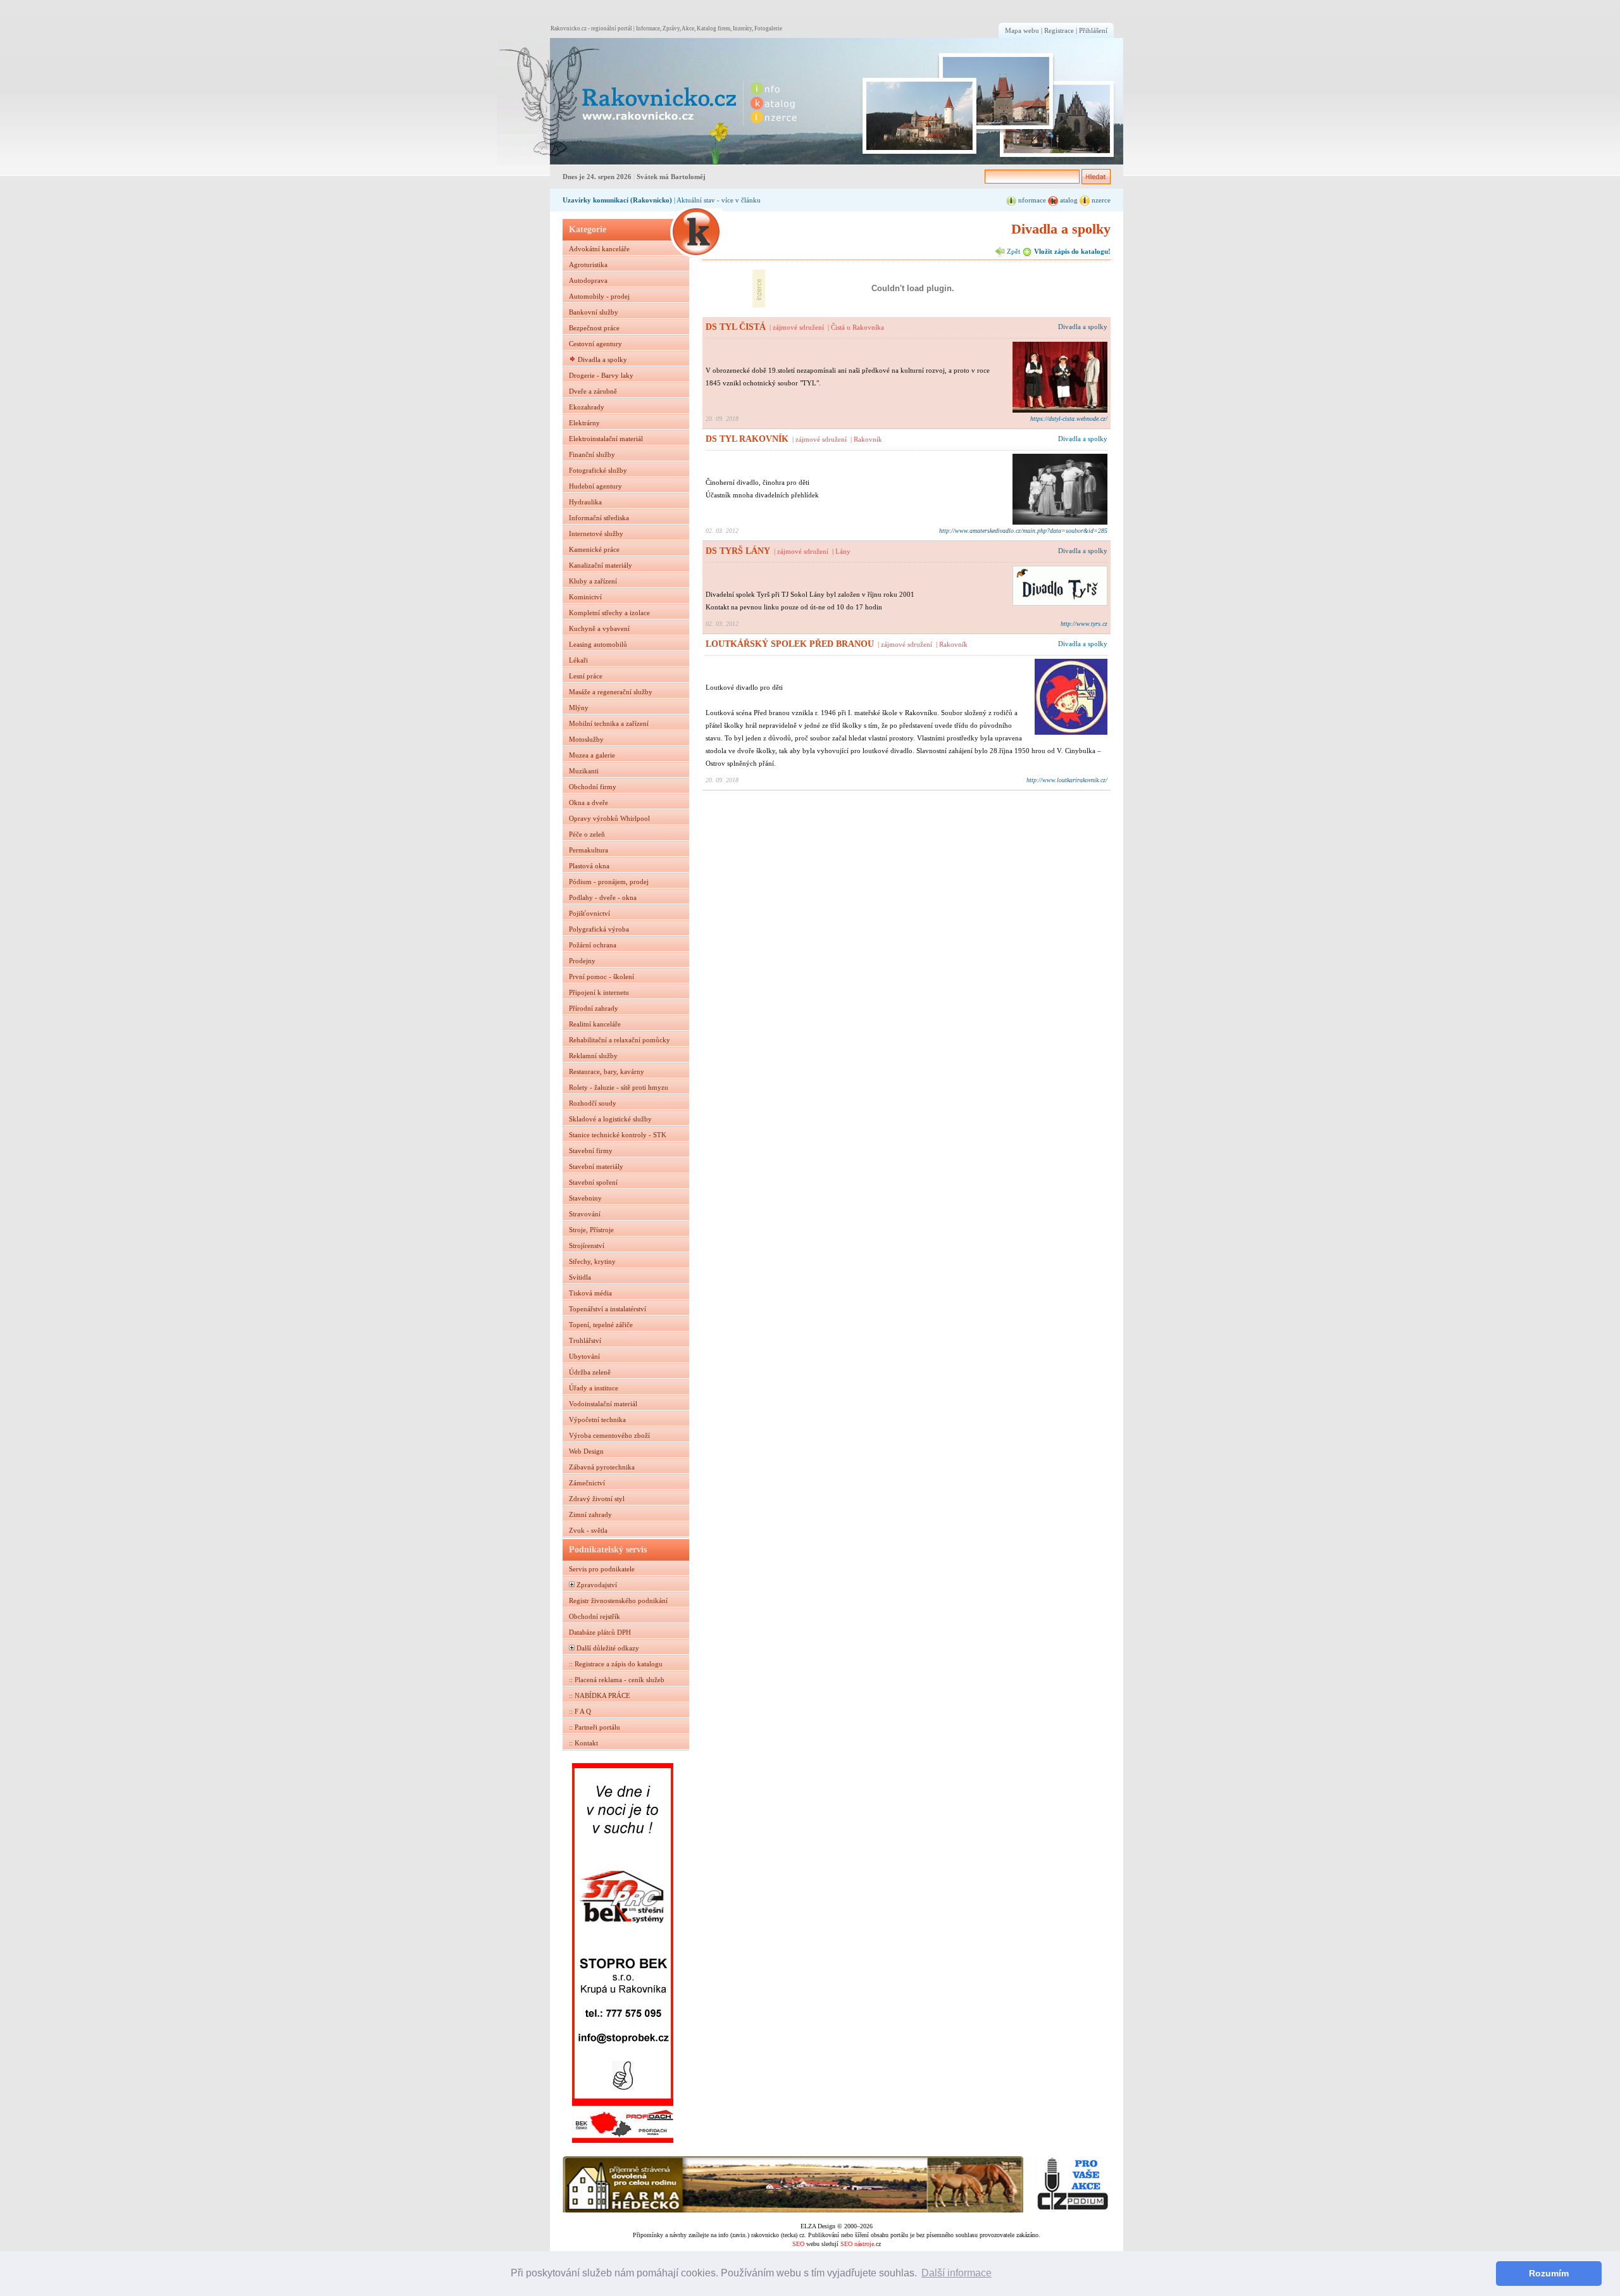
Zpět (1012, 251)
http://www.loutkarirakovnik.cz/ (1067, 780)
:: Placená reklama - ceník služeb (617, 1680)
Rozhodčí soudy (593, 1103)
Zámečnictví (587, 1483)
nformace (1031, 200)
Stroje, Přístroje (591, 1230)
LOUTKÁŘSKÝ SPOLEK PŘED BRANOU (790, 644)
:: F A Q (580, 1711)
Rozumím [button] (1549, 2273)
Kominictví (585, 597)
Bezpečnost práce (594, 328)
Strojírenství (587, 1245)
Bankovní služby (594, 312)
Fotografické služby (598, 470)
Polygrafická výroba (599, 929)
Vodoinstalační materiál (603, 1404)
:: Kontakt (583, 1743)
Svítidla (580, 1277)
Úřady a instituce (594, 1388)
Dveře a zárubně (593, 391)
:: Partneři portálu (595, 1727)
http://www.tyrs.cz (1084, 624)
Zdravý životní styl (597, 1499)
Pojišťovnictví (589, 913)
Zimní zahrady (590, 1514)
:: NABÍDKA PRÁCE (600, 1695)
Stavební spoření (593, 1182)
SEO (798, 2244)
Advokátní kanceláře (599, 249)
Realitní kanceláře (595, 1024)
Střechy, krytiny (592, 1261)
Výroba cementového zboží (609, 1435)
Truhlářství (585, 1340)
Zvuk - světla (588, 1530)
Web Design (586, 1451)
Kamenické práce (594, 549)
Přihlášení (1093, 30)
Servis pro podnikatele (602, 1569)
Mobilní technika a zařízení (609, 723)
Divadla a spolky (602, 359)
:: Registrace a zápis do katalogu (616, 1664)
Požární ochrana (593, 945)
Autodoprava (588, 280)
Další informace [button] (956, 2273)
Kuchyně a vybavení (599, 628)
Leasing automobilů (598, 644)
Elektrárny (584, 423)
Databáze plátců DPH (600, 1632)
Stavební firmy (591, 1151)
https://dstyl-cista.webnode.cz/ (1069, 419)
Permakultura (589, 850)
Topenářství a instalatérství (607, 1309)
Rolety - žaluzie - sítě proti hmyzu (619, 1087)
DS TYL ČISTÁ (736, 327)
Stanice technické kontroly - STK (618, 1135)
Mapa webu (1022, 30)
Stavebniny (585, 1198)
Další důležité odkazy (608, 1648)
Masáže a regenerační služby (611, 692)
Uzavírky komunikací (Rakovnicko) (617, 200)
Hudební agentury (595, 486)
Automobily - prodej (599, 296)
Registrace (1059, 30)
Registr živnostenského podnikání (618, 1600)
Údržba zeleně (590, 1372)
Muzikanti (584, 771)
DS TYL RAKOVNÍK (747, 439)
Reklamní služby (593, 1056)
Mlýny (579, 708)
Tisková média (590, 1293)
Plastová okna (589, 866)
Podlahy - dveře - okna (603, 897)
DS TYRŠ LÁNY (738, 551)
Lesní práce (586, 676)
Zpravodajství (597, 1585)
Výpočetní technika (597, 1419)
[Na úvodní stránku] (618, 102)
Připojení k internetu (599, 992)
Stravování (585, 1214)
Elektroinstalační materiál (606, 439)
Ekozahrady (587, 407)
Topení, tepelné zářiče (601, 1325)
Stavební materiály (596, 1166)
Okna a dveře (589, 802)
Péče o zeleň (587, 834)
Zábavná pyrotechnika (602, 1467)
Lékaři (578, 660)
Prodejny (582, 961)
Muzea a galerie (592, 755)
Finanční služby (592, 454)
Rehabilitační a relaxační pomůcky (620, 1040)
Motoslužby (586, 739)
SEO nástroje (857, 2244)
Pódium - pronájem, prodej (609, 882)
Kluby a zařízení (593, 581)
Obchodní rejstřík (595, 1616)
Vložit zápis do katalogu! (1071, 251)
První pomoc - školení (601, 976)
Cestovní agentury (595, 344)
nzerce (1100, 200)
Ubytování (584, 1356)
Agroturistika (588, 265)
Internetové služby (596, 533)
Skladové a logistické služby (610, 1119)
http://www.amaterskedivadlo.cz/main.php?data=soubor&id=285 (1023, 531)
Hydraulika (585, 502)
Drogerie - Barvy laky (601, 375)
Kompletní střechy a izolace (609, 613)
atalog (1068, 200)
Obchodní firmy (593, 787)
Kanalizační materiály (601, 565)
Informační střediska (599, 518)
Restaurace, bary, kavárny (607, 1071)
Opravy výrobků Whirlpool (609, 818)
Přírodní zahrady (594, 1008)
